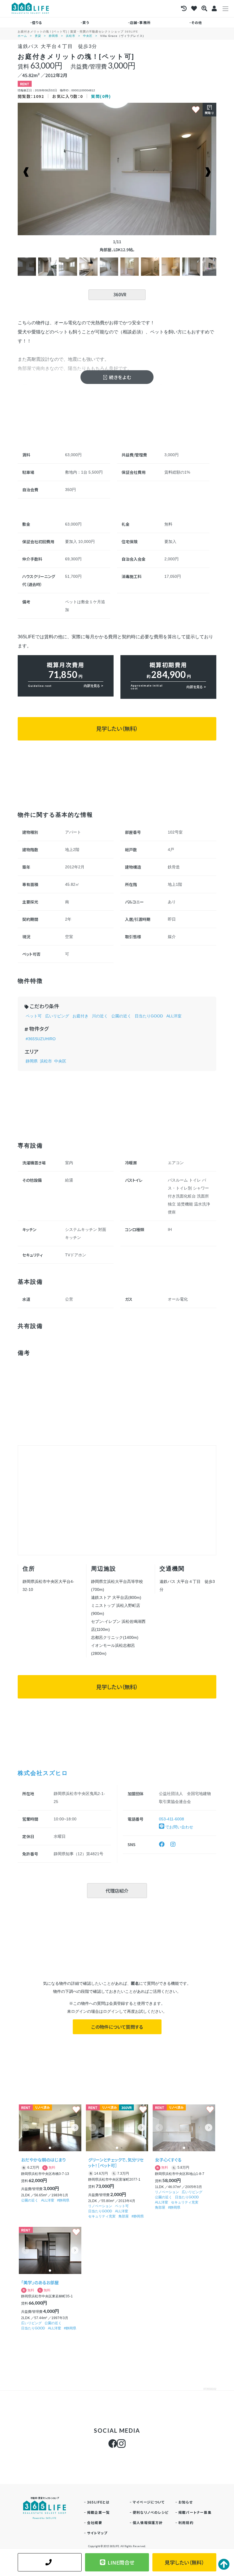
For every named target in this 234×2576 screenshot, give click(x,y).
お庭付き (80, 1016)
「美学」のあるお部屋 (40, 2282)
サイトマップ (97, 2533)
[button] (75, 2128)
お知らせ (185, 2502)
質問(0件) (101, 96)
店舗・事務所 (140, 22)
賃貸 (38, 36)
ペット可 (34, 1016)
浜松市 (71, 36)
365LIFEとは (98, 2502)
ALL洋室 (174, 1016)
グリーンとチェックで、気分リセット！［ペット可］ (116, 2163)
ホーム (22, 36)
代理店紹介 (117, 1891)
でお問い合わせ (179, 1827)
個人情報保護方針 (148, 2522)
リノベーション (100, 2206)
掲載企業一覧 (98, 2512)
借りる (37, 22)
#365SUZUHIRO (41, 1039)
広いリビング (57, 1016)
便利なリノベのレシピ (151, 2512)
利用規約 (186, 2522)
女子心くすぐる (168, 2160)
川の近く (100, 1016)
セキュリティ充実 (102, 2216)
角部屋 (124, 2216)
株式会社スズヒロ (43, 1773)
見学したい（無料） (117, 728)
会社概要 (95, 2522)
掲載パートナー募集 (195, 2512)
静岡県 (54, 36)
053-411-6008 (172, 1819)
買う (86, 22)
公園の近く (121, 1016)
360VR (120, 294)
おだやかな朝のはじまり (43, 2160)
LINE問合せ (121, 2562)
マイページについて (149, 2502)
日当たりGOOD (149, 1016)
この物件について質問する (117, 2027)
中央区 (88, 36)
